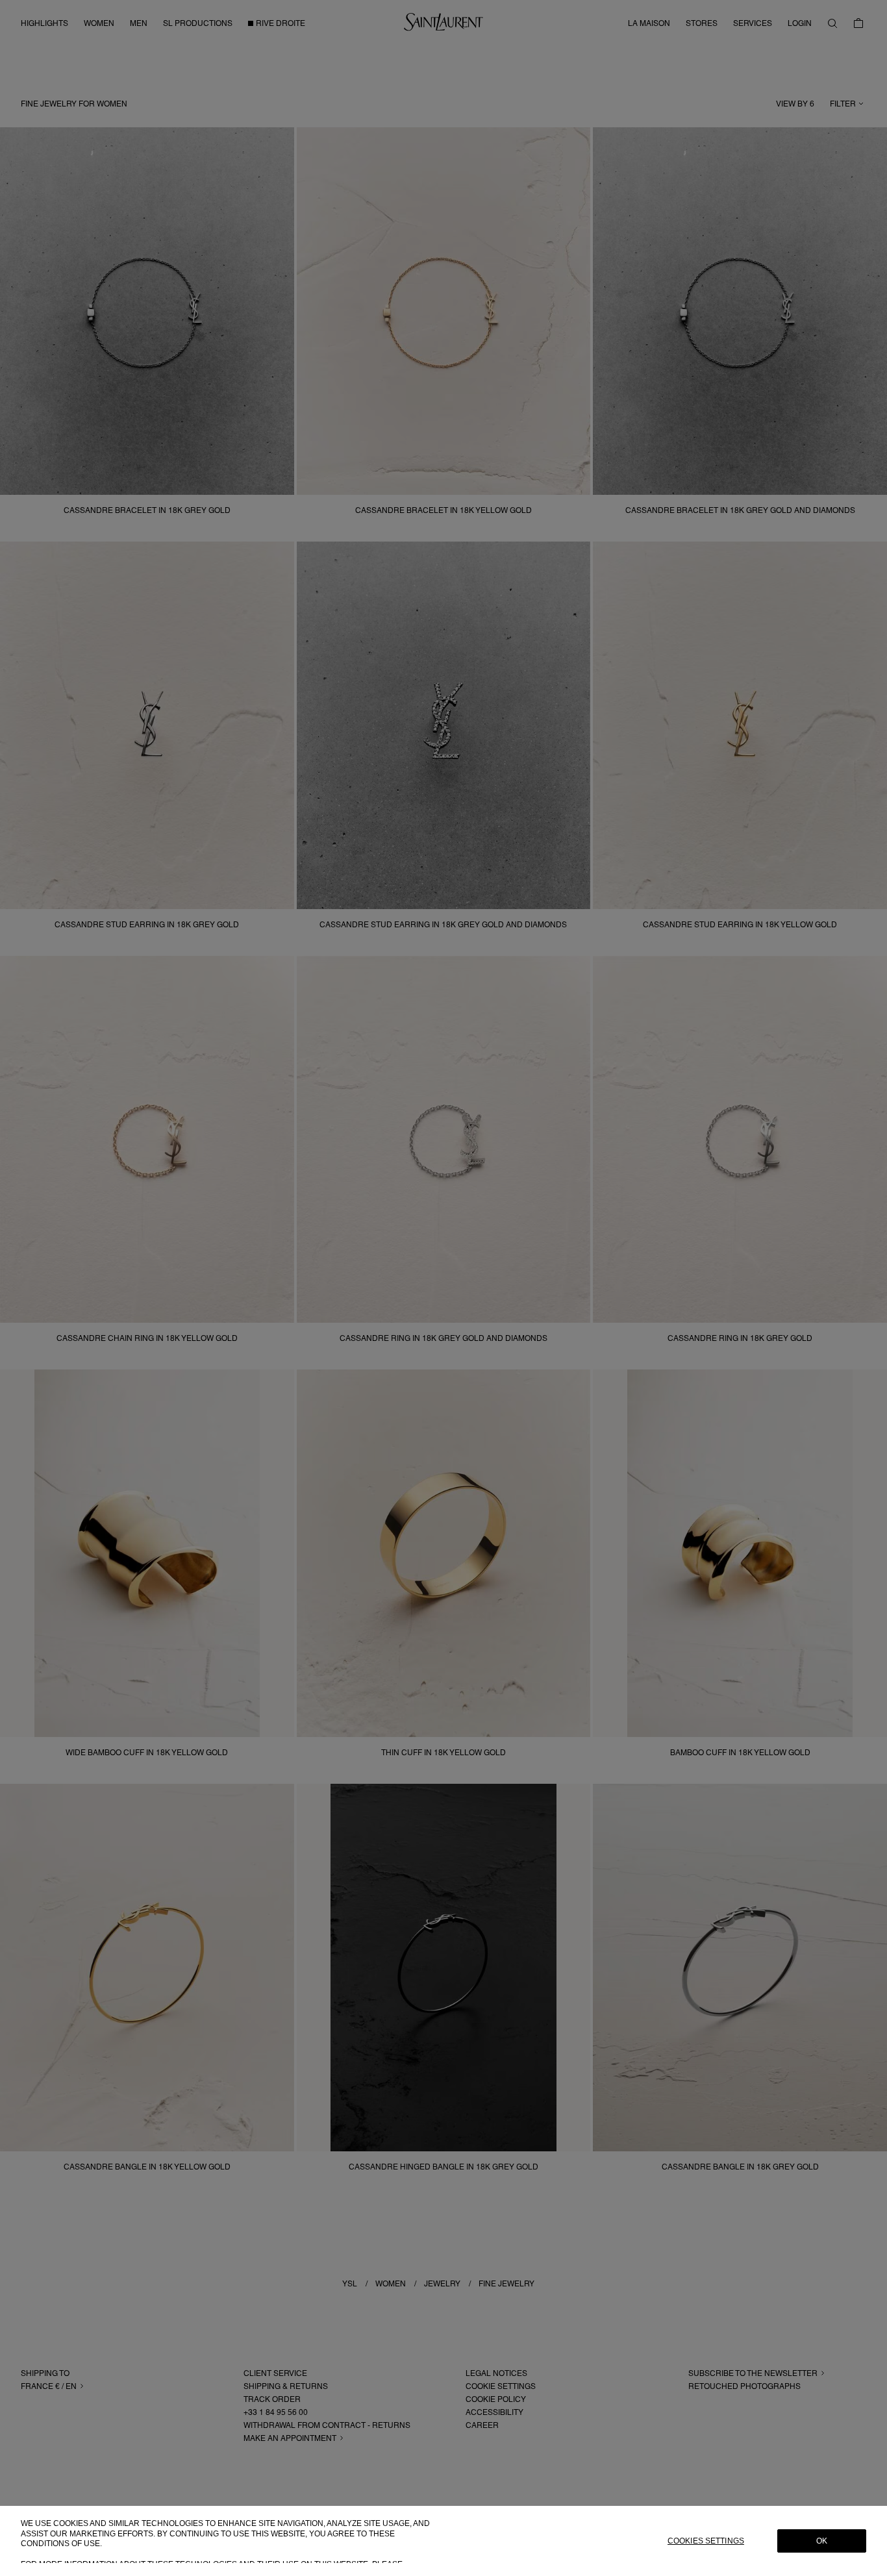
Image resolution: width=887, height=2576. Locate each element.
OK (822, 2541)
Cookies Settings (706, 2541)
